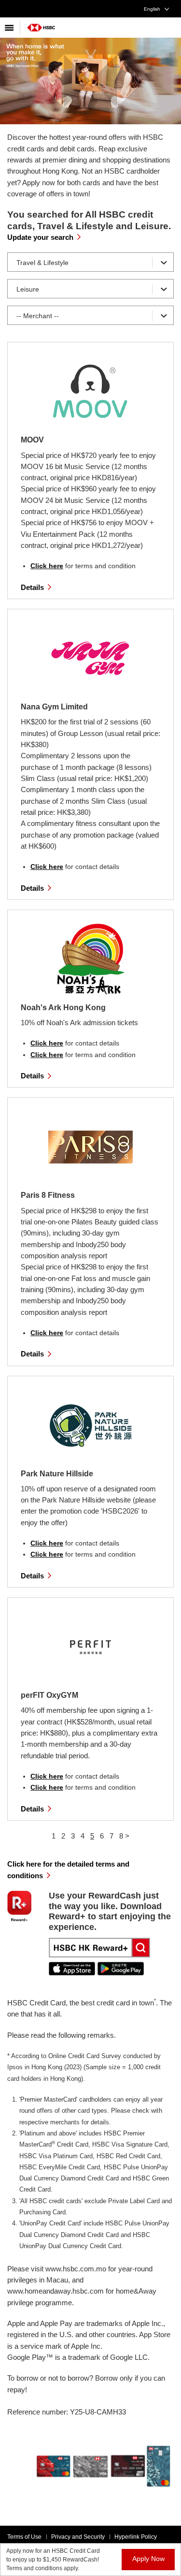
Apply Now (148, 2559)
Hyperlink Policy (136, 2537)
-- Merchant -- (38, 316)
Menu (10, 28)
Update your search (40, 237)
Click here (47, 566)
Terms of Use (24, 2537)
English (152, 9)
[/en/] (41, 24)
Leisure (28, 289)
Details (32, 587)
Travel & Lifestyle (42, 263)
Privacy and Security (78, 2537)
